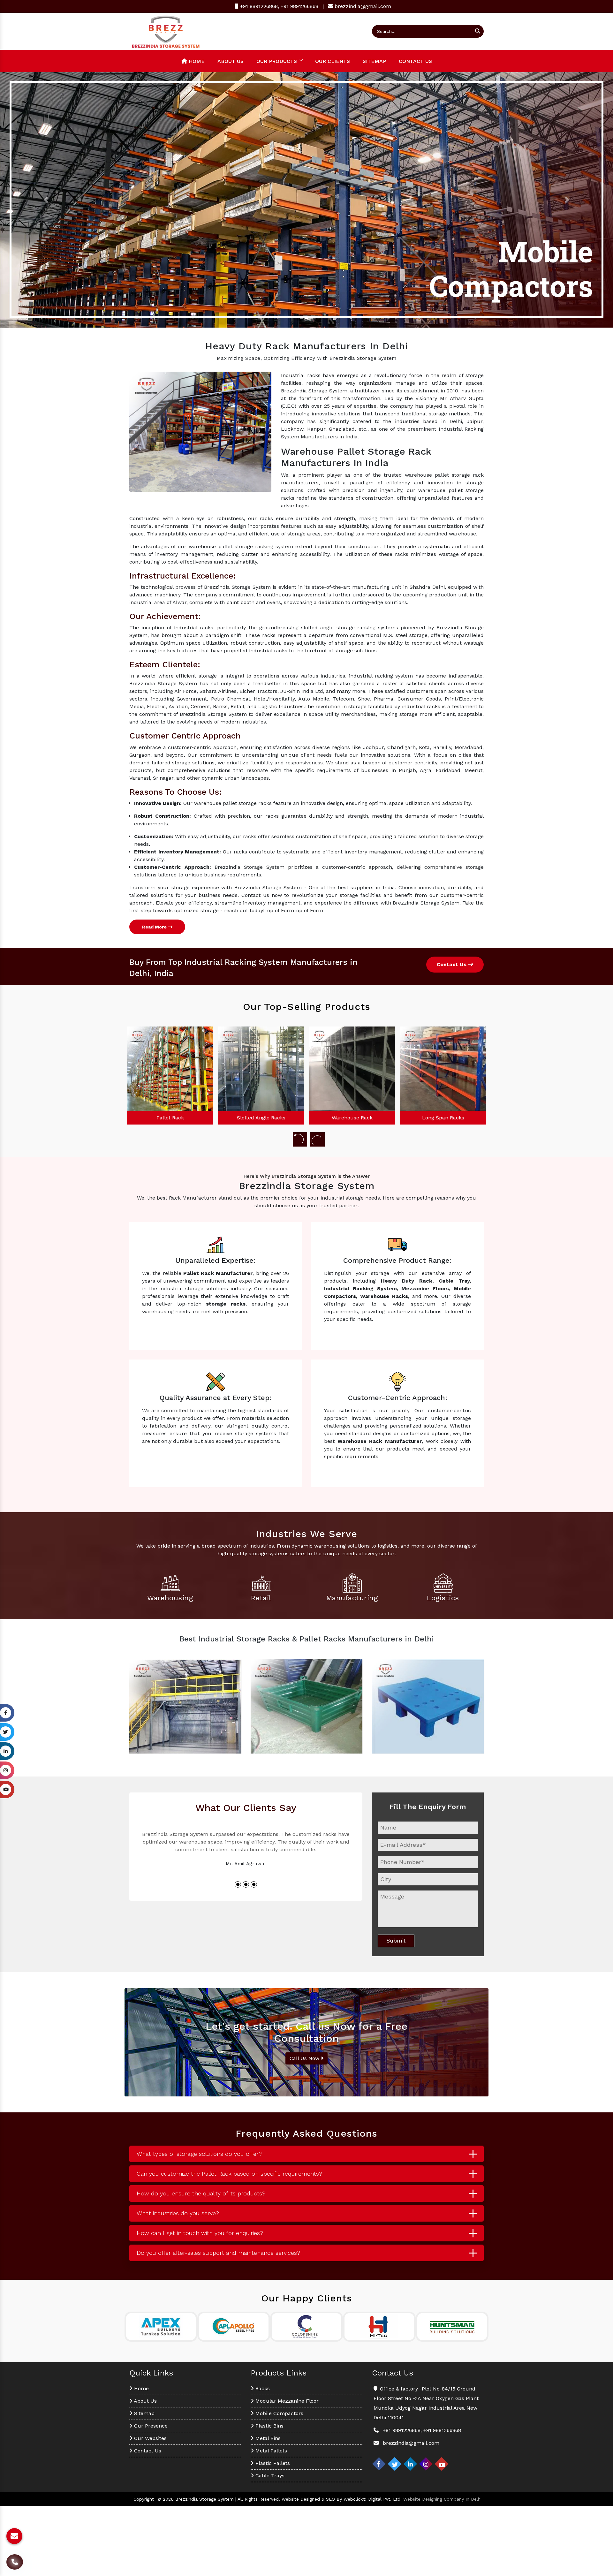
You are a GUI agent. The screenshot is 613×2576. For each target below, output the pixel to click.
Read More (155, 927)
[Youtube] (442, 2464)
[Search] (478, 31)
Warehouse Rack (174, 1118)
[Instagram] (426, 2464)
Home (196, 61)
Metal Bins (267, 2438)
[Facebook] (379, 2464)
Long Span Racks (265, 1118)
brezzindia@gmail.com (363, 6)
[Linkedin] (410, 2464)
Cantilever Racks (447, 1118)
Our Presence (150, 2426)
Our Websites (150, 2438)
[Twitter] (395, 2464)
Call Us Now (305, 2058)
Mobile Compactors (279, 2413)
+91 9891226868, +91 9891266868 (278, 6)
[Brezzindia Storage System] (166, 31)
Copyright (144, 2499)
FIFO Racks (356, 1118)
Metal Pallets (270, 2451)
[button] (46, 200)
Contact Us (415, 61)
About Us (231, 61)
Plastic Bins (269, 2426)
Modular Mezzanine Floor (286, 2401)
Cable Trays (269, 2476)
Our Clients (333, 61)
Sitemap (374, 61)
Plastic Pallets (272, 2463)
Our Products (277, 61)
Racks (262, 2388)
